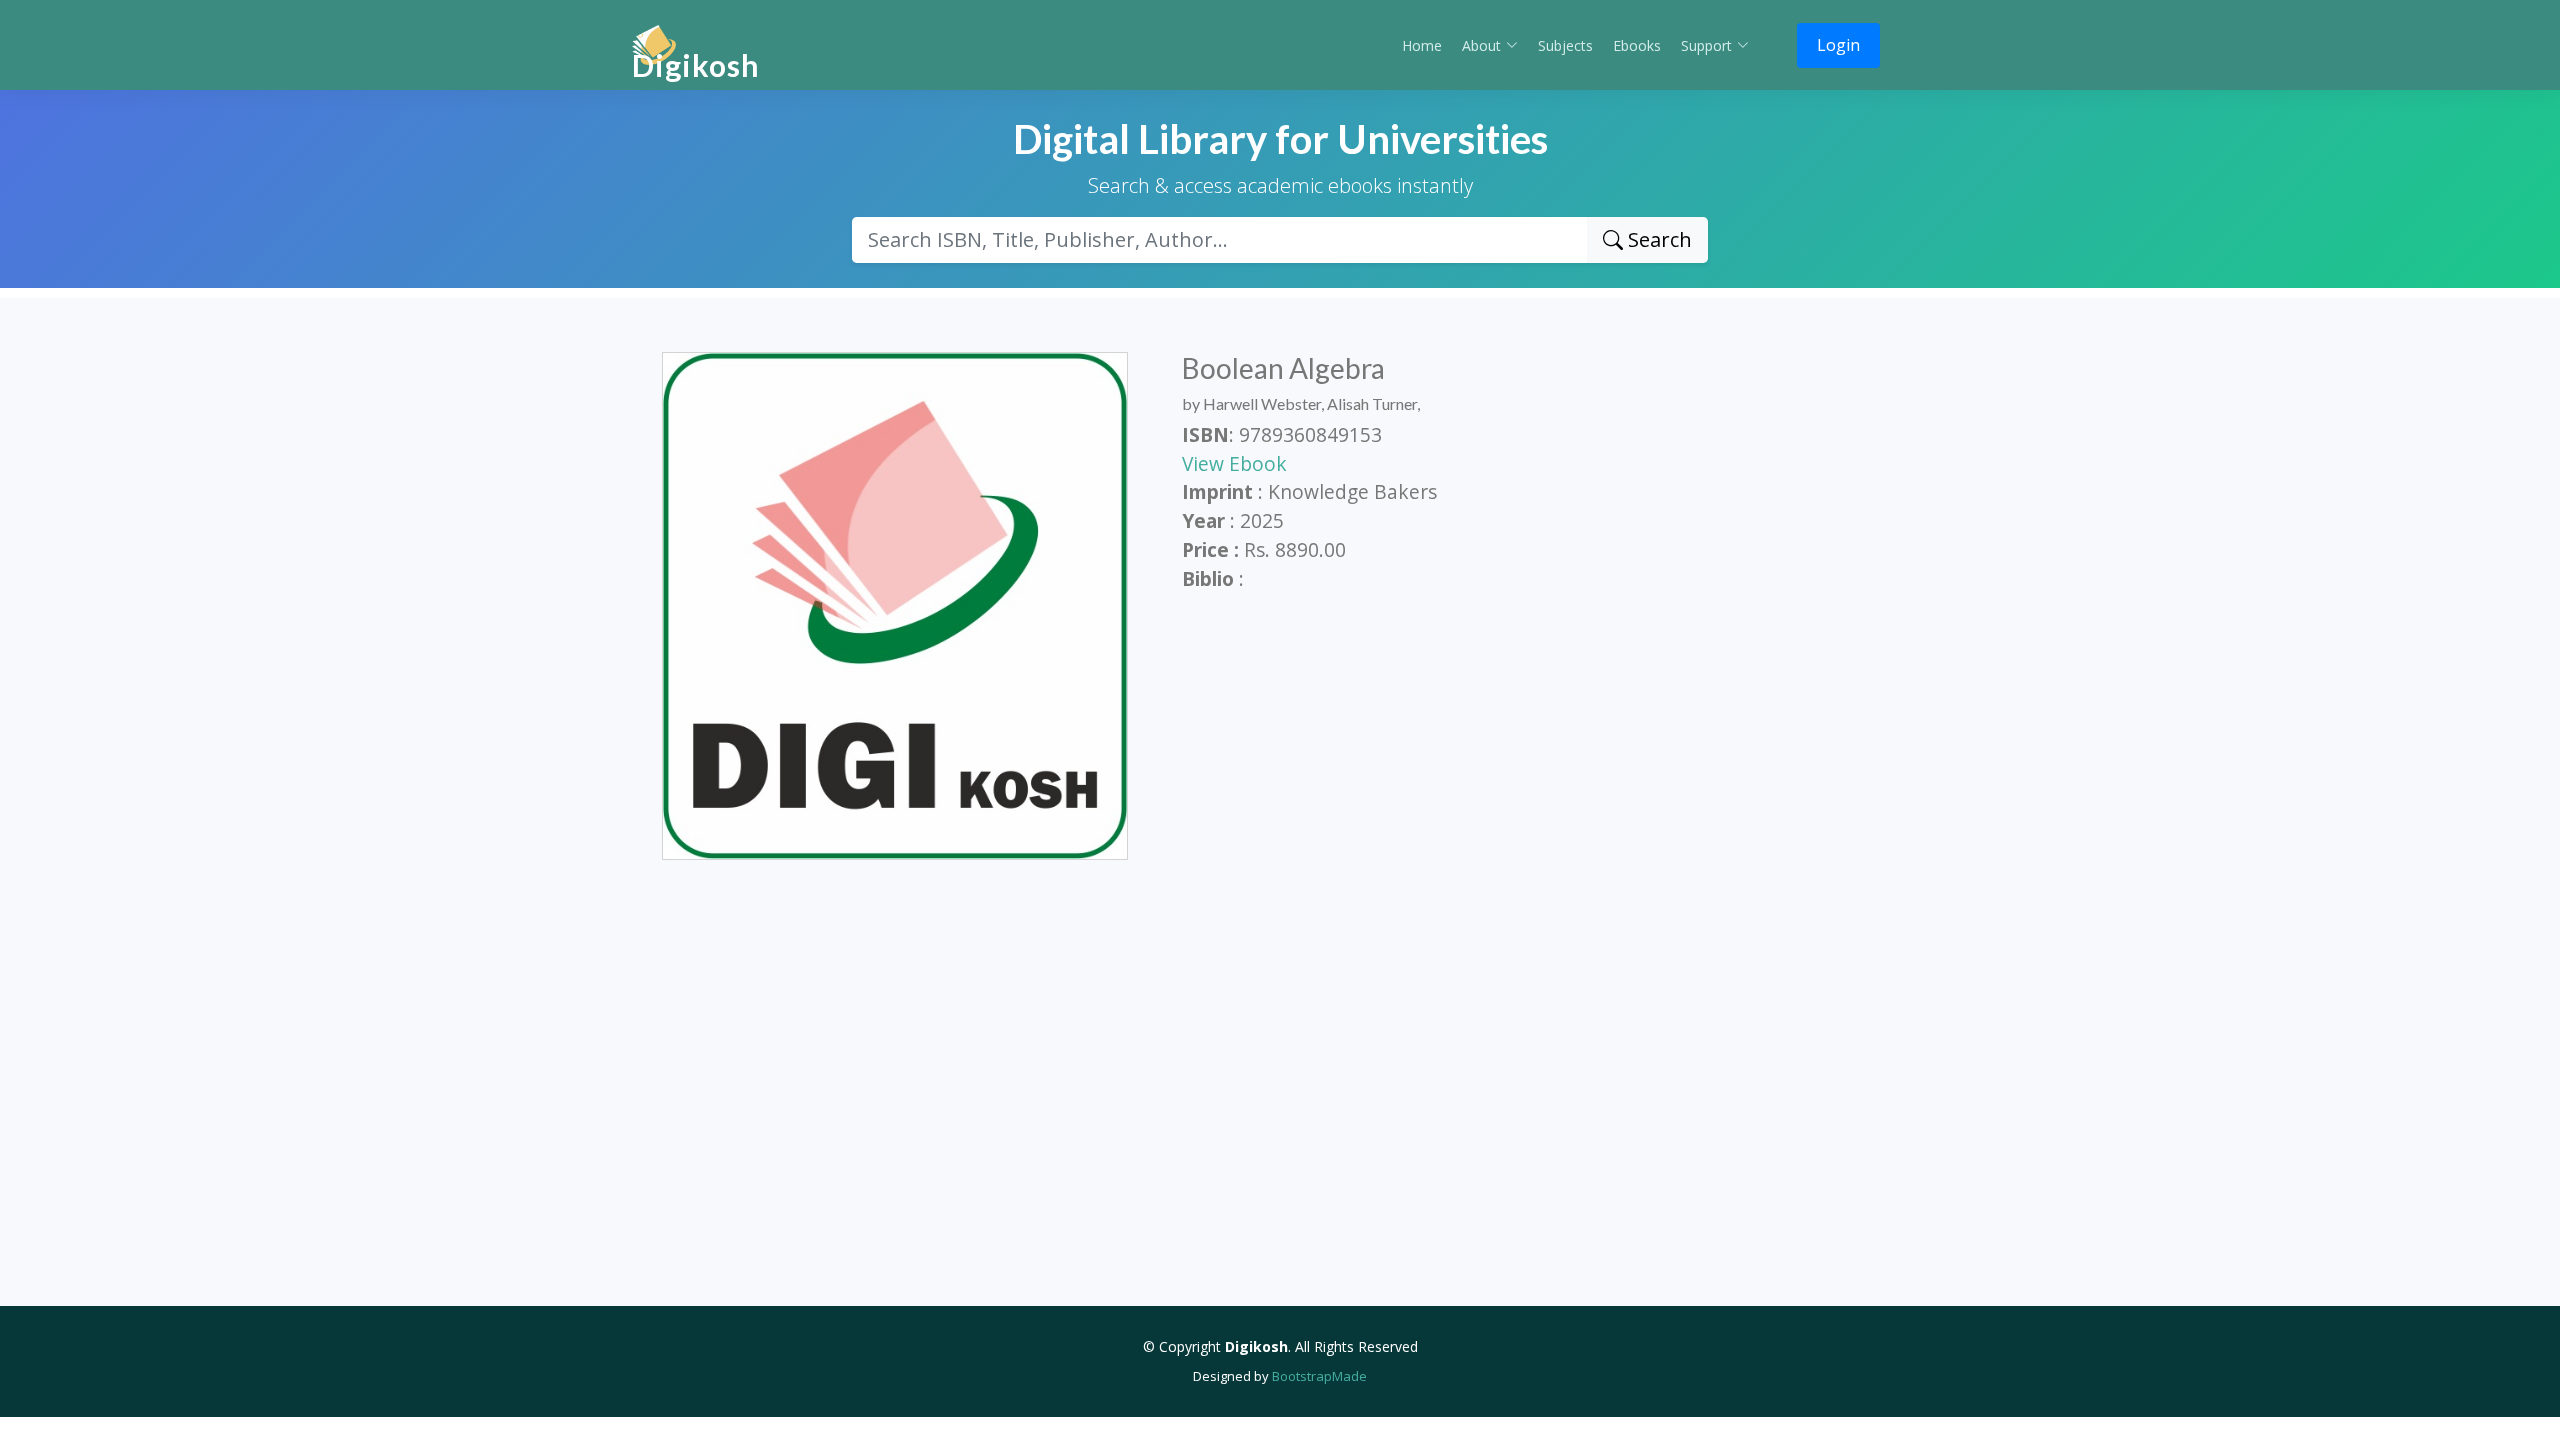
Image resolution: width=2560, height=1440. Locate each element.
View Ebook (1234, 463)
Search (1657, 239)
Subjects (1565, 45)
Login (1838, 45)
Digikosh (696, 65)
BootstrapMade (1319, 1376)
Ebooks (1637, 45)
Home (1422, 45)
